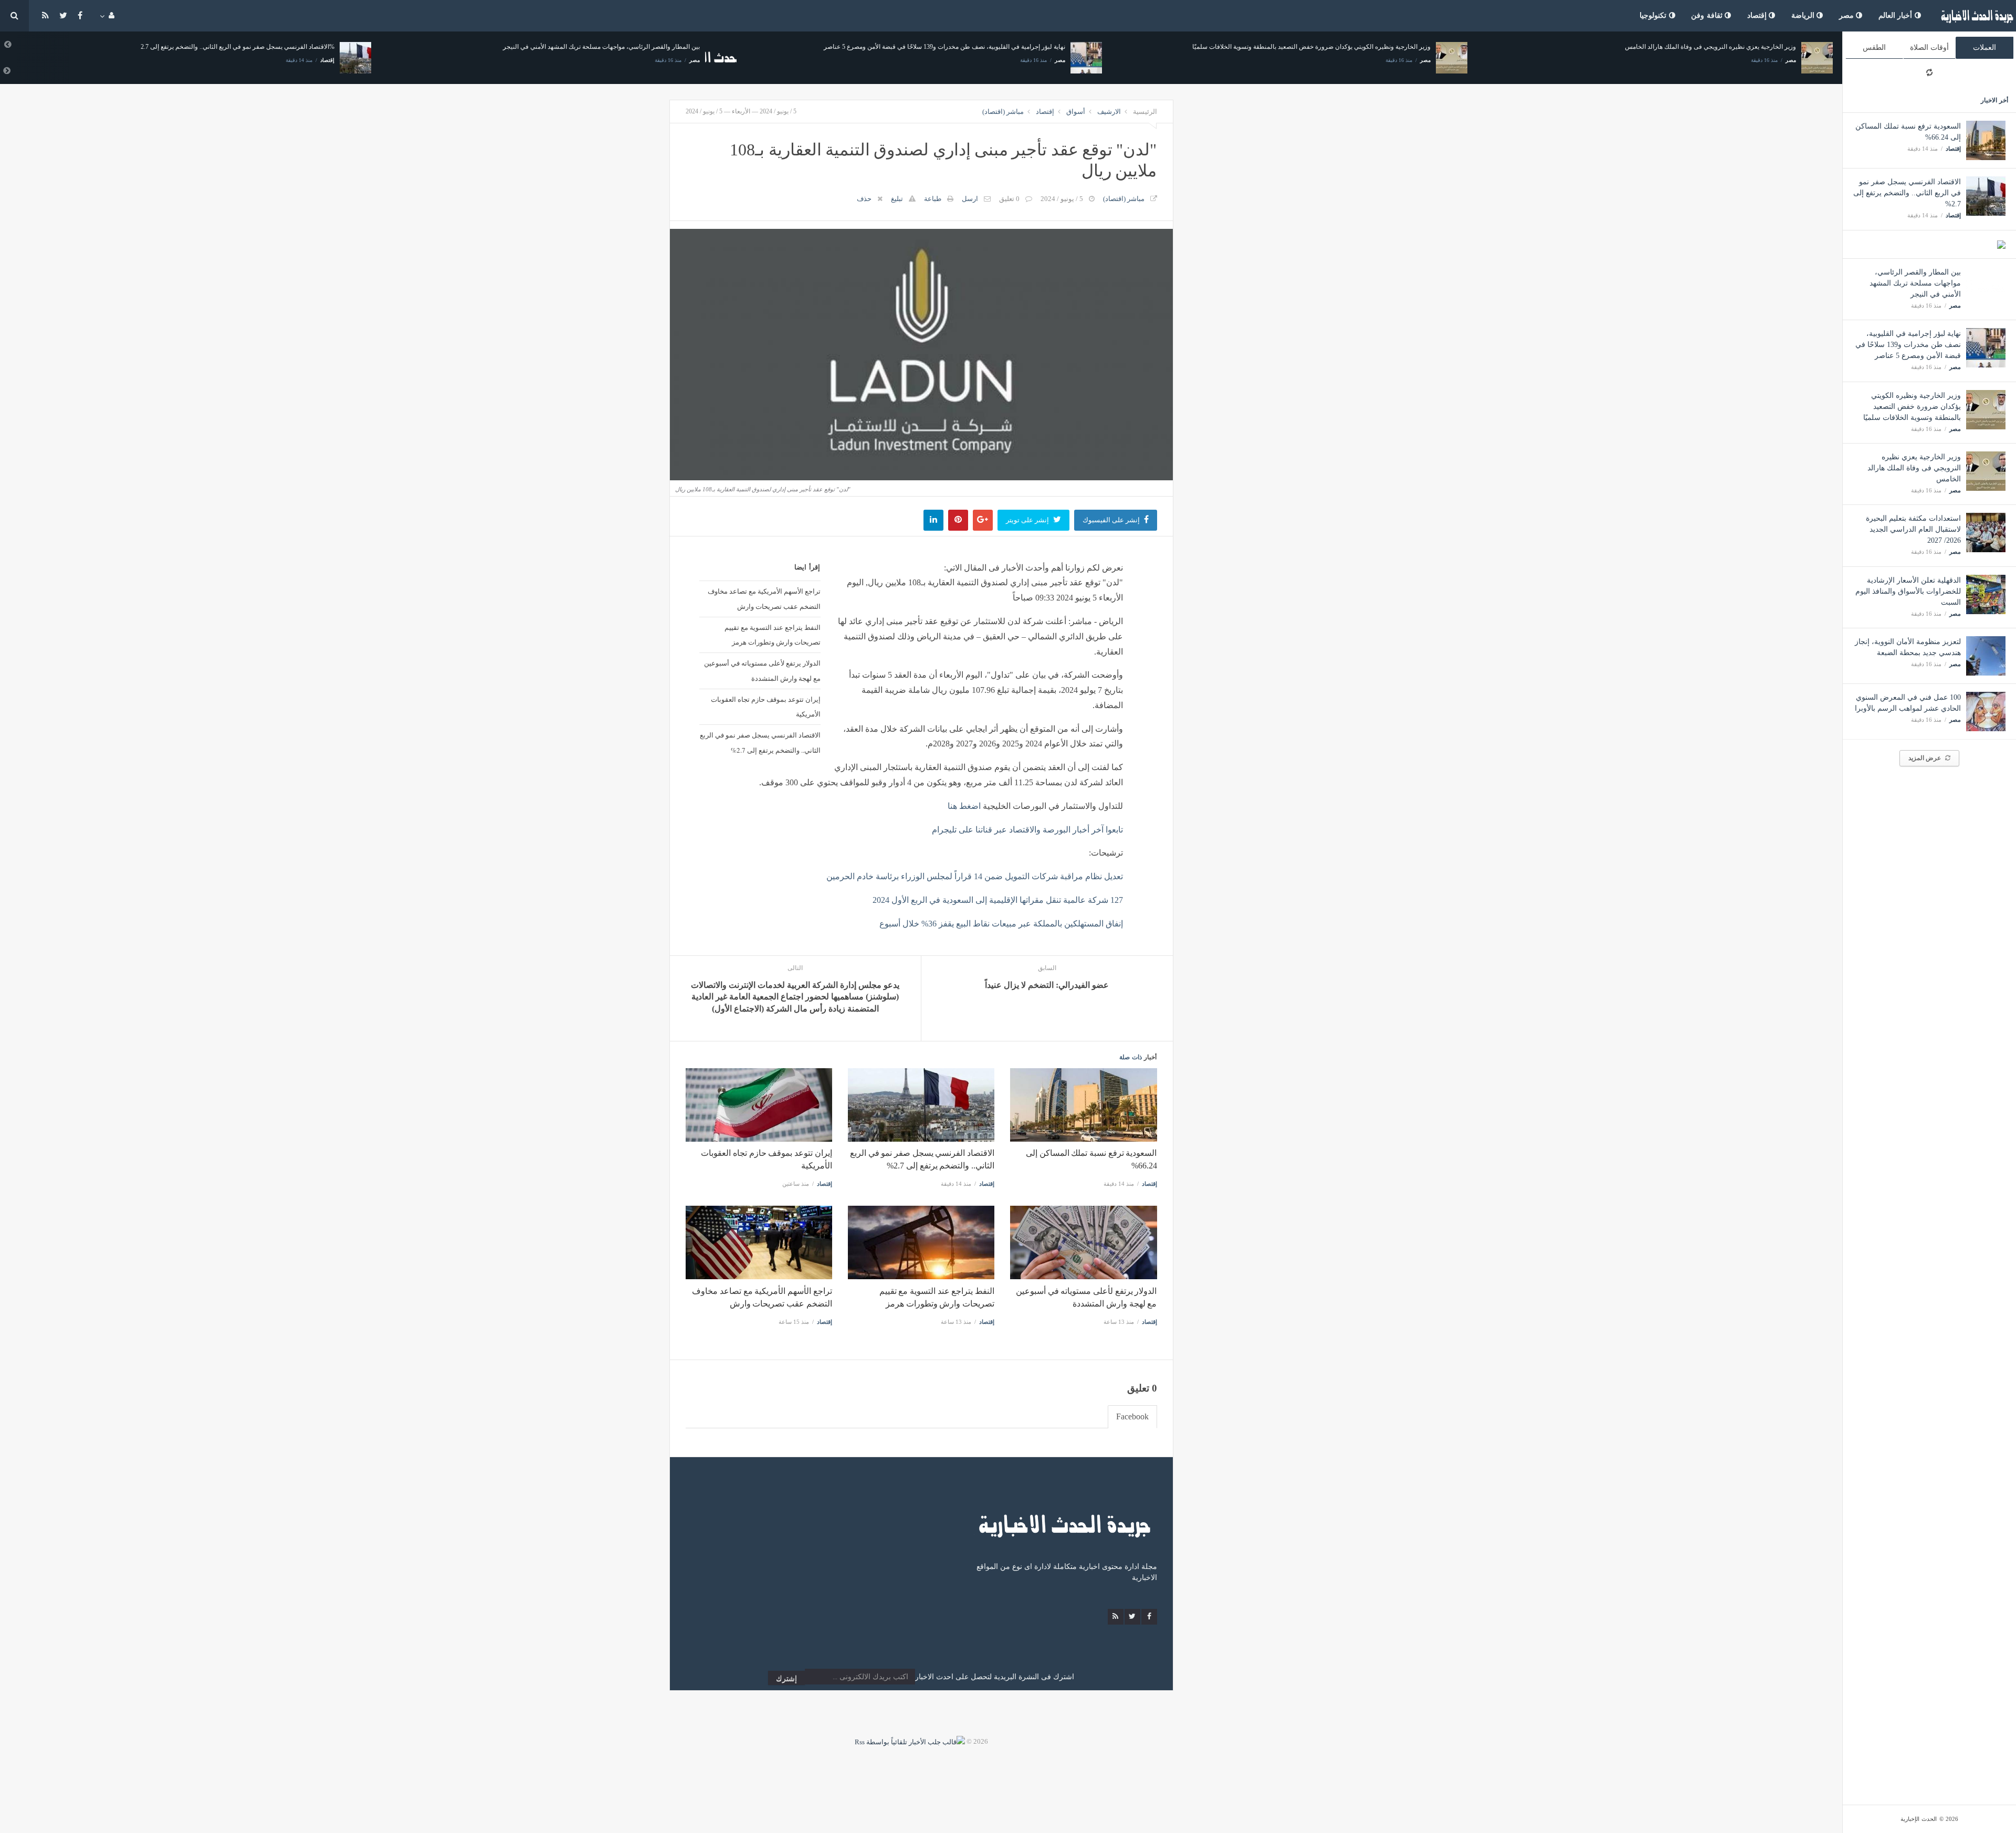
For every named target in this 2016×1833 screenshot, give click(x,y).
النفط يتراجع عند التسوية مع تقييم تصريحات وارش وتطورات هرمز (772, 635)
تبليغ (897, 199)
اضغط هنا (964, 806)
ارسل (970, 199)
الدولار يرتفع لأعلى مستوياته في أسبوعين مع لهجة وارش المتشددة (762, 671)
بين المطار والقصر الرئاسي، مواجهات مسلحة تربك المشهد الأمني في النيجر (1915, 283)
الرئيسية (1145, 112)
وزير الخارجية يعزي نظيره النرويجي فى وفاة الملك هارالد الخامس (1914, 468)
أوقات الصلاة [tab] (1929, 48)
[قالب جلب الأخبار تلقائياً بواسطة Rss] (910, 1741)
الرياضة (1804, 15)
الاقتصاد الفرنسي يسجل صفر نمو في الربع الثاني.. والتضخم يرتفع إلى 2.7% (1907, 193)
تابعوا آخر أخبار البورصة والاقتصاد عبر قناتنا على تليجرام (1027, 830)
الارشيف (1109, 112)
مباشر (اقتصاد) (1003, 112)
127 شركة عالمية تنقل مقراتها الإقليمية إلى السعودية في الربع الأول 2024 (998, 900)
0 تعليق (1009, 199)
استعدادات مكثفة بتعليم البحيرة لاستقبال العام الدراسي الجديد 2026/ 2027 (1913, 529)
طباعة (933, 199)
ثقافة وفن (1708, 15)
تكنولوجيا (1654, 15)
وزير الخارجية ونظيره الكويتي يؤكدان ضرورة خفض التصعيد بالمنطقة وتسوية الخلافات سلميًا (1912, 407)
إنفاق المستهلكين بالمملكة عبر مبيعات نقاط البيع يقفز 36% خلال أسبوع (1001, 924)
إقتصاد (1758, 15)
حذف (864, 199)
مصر (1848, 15)
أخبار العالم (1897, 15)
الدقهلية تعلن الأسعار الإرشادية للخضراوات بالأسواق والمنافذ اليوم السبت (1908, 591)
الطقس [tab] (1874, 48)
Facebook (1132, 1416)
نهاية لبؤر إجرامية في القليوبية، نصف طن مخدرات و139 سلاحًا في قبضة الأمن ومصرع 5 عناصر (1908, 345)
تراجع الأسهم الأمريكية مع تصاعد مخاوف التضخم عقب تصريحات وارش (764, 599)
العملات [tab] (1984, 48)
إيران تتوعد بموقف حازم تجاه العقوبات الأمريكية (765, 707)
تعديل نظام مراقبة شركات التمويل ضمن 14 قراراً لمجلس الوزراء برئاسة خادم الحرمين (975, 876)
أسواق (1076, 112)
